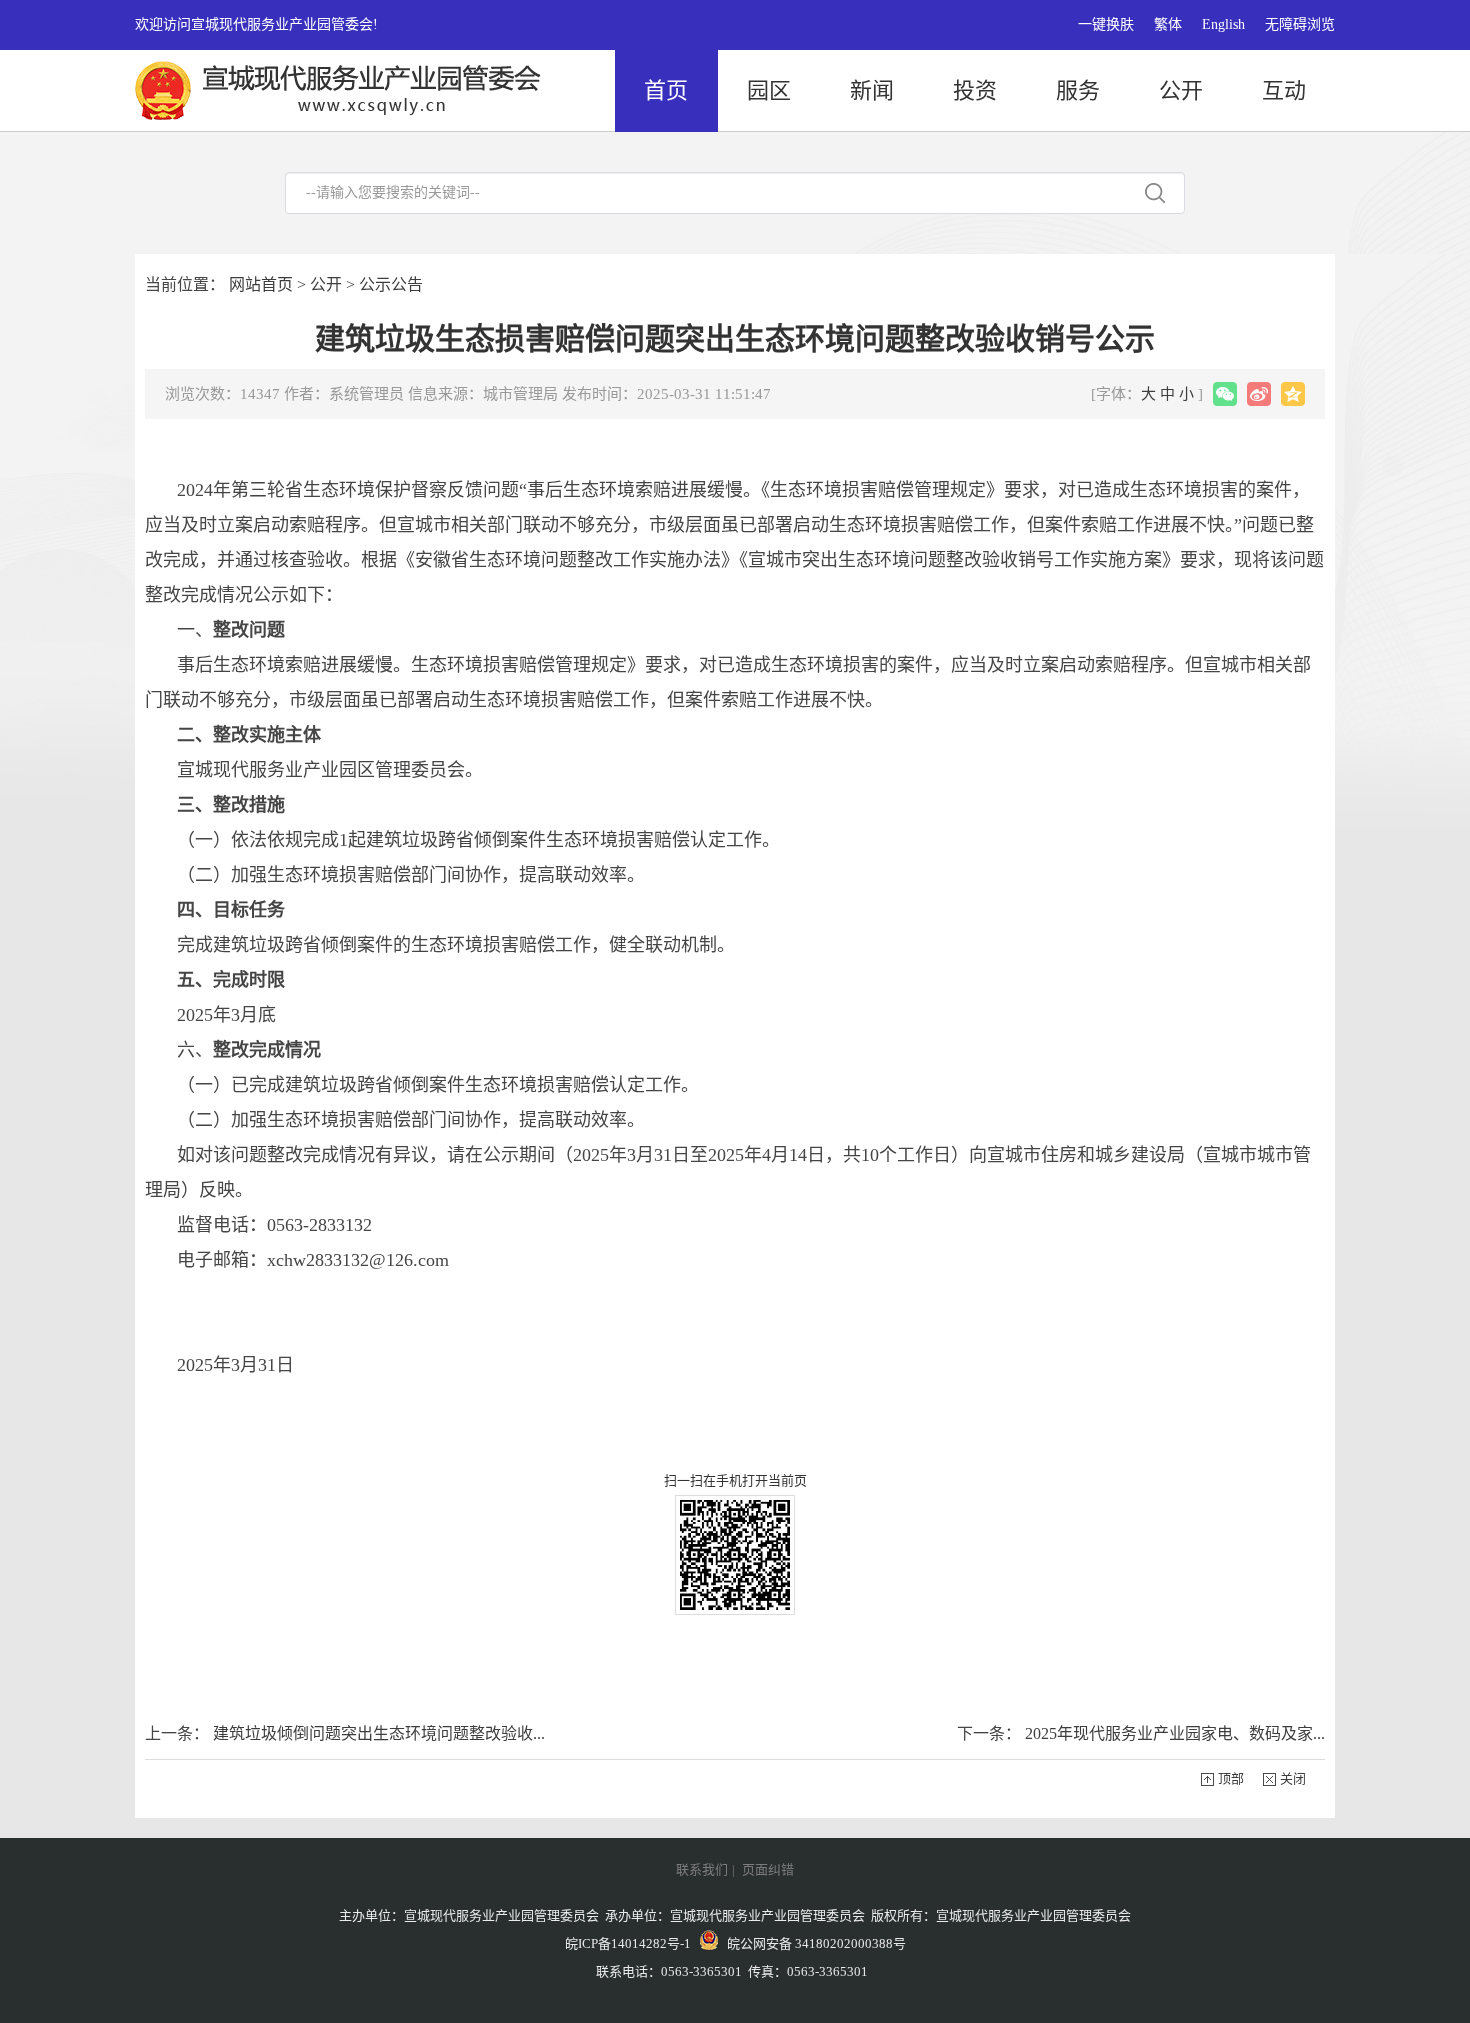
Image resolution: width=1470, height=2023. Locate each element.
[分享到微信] (1225, 394)
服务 (1078, 90)
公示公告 (391, 284)
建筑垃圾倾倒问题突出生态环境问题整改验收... (379, 1733)
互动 (1284, 90)
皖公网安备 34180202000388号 (812, 1943)
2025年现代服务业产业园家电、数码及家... (1175, 1733)
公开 (1181, 90)
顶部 (1231, 1778)
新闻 (872, 90)
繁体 (1168, 24)
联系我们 (702, 1869)
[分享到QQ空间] (1293, 394)
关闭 (1293, 1778)
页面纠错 (768, 1869)
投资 (975, 90)
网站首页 (261, 284)
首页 (666, 90)
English (1223, 24)
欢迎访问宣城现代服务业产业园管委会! (256, 24)
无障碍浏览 (1300, 24)
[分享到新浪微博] (1259, 394)
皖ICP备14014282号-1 (628, 1943)
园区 (769, 90)
